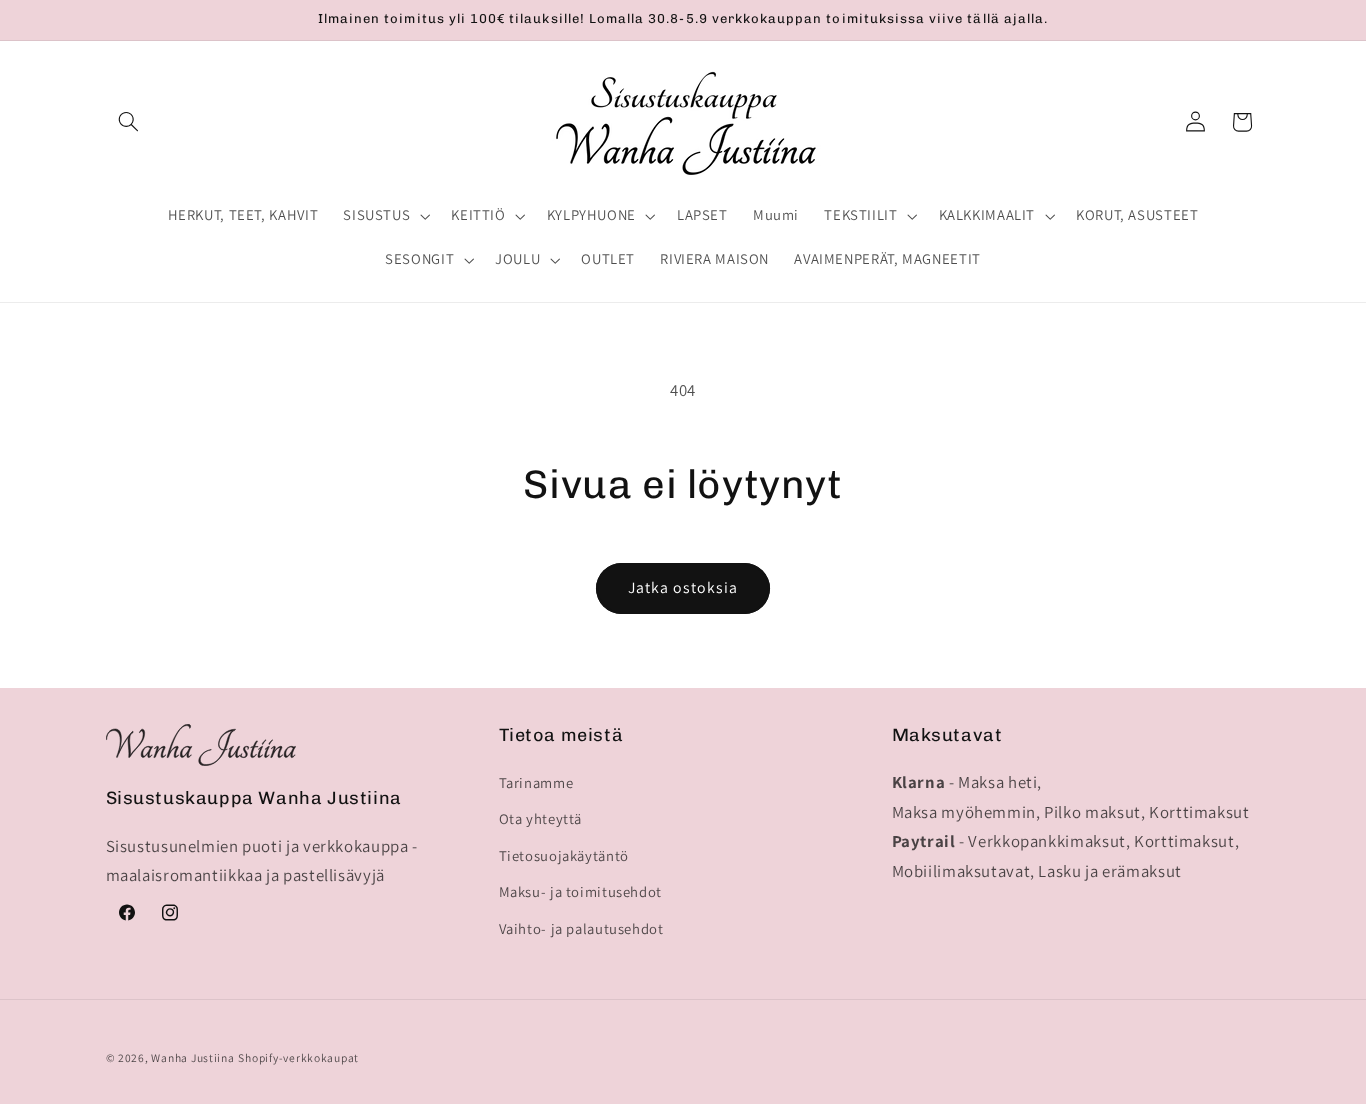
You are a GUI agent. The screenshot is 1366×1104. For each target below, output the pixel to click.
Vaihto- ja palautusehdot (581, 928)
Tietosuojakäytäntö (564, 855)
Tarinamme (536, 782)
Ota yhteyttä (541, 818)
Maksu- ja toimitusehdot (581, 891)
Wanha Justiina (192, 1057)
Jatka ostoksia (683, 587)
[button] (129, 122)
